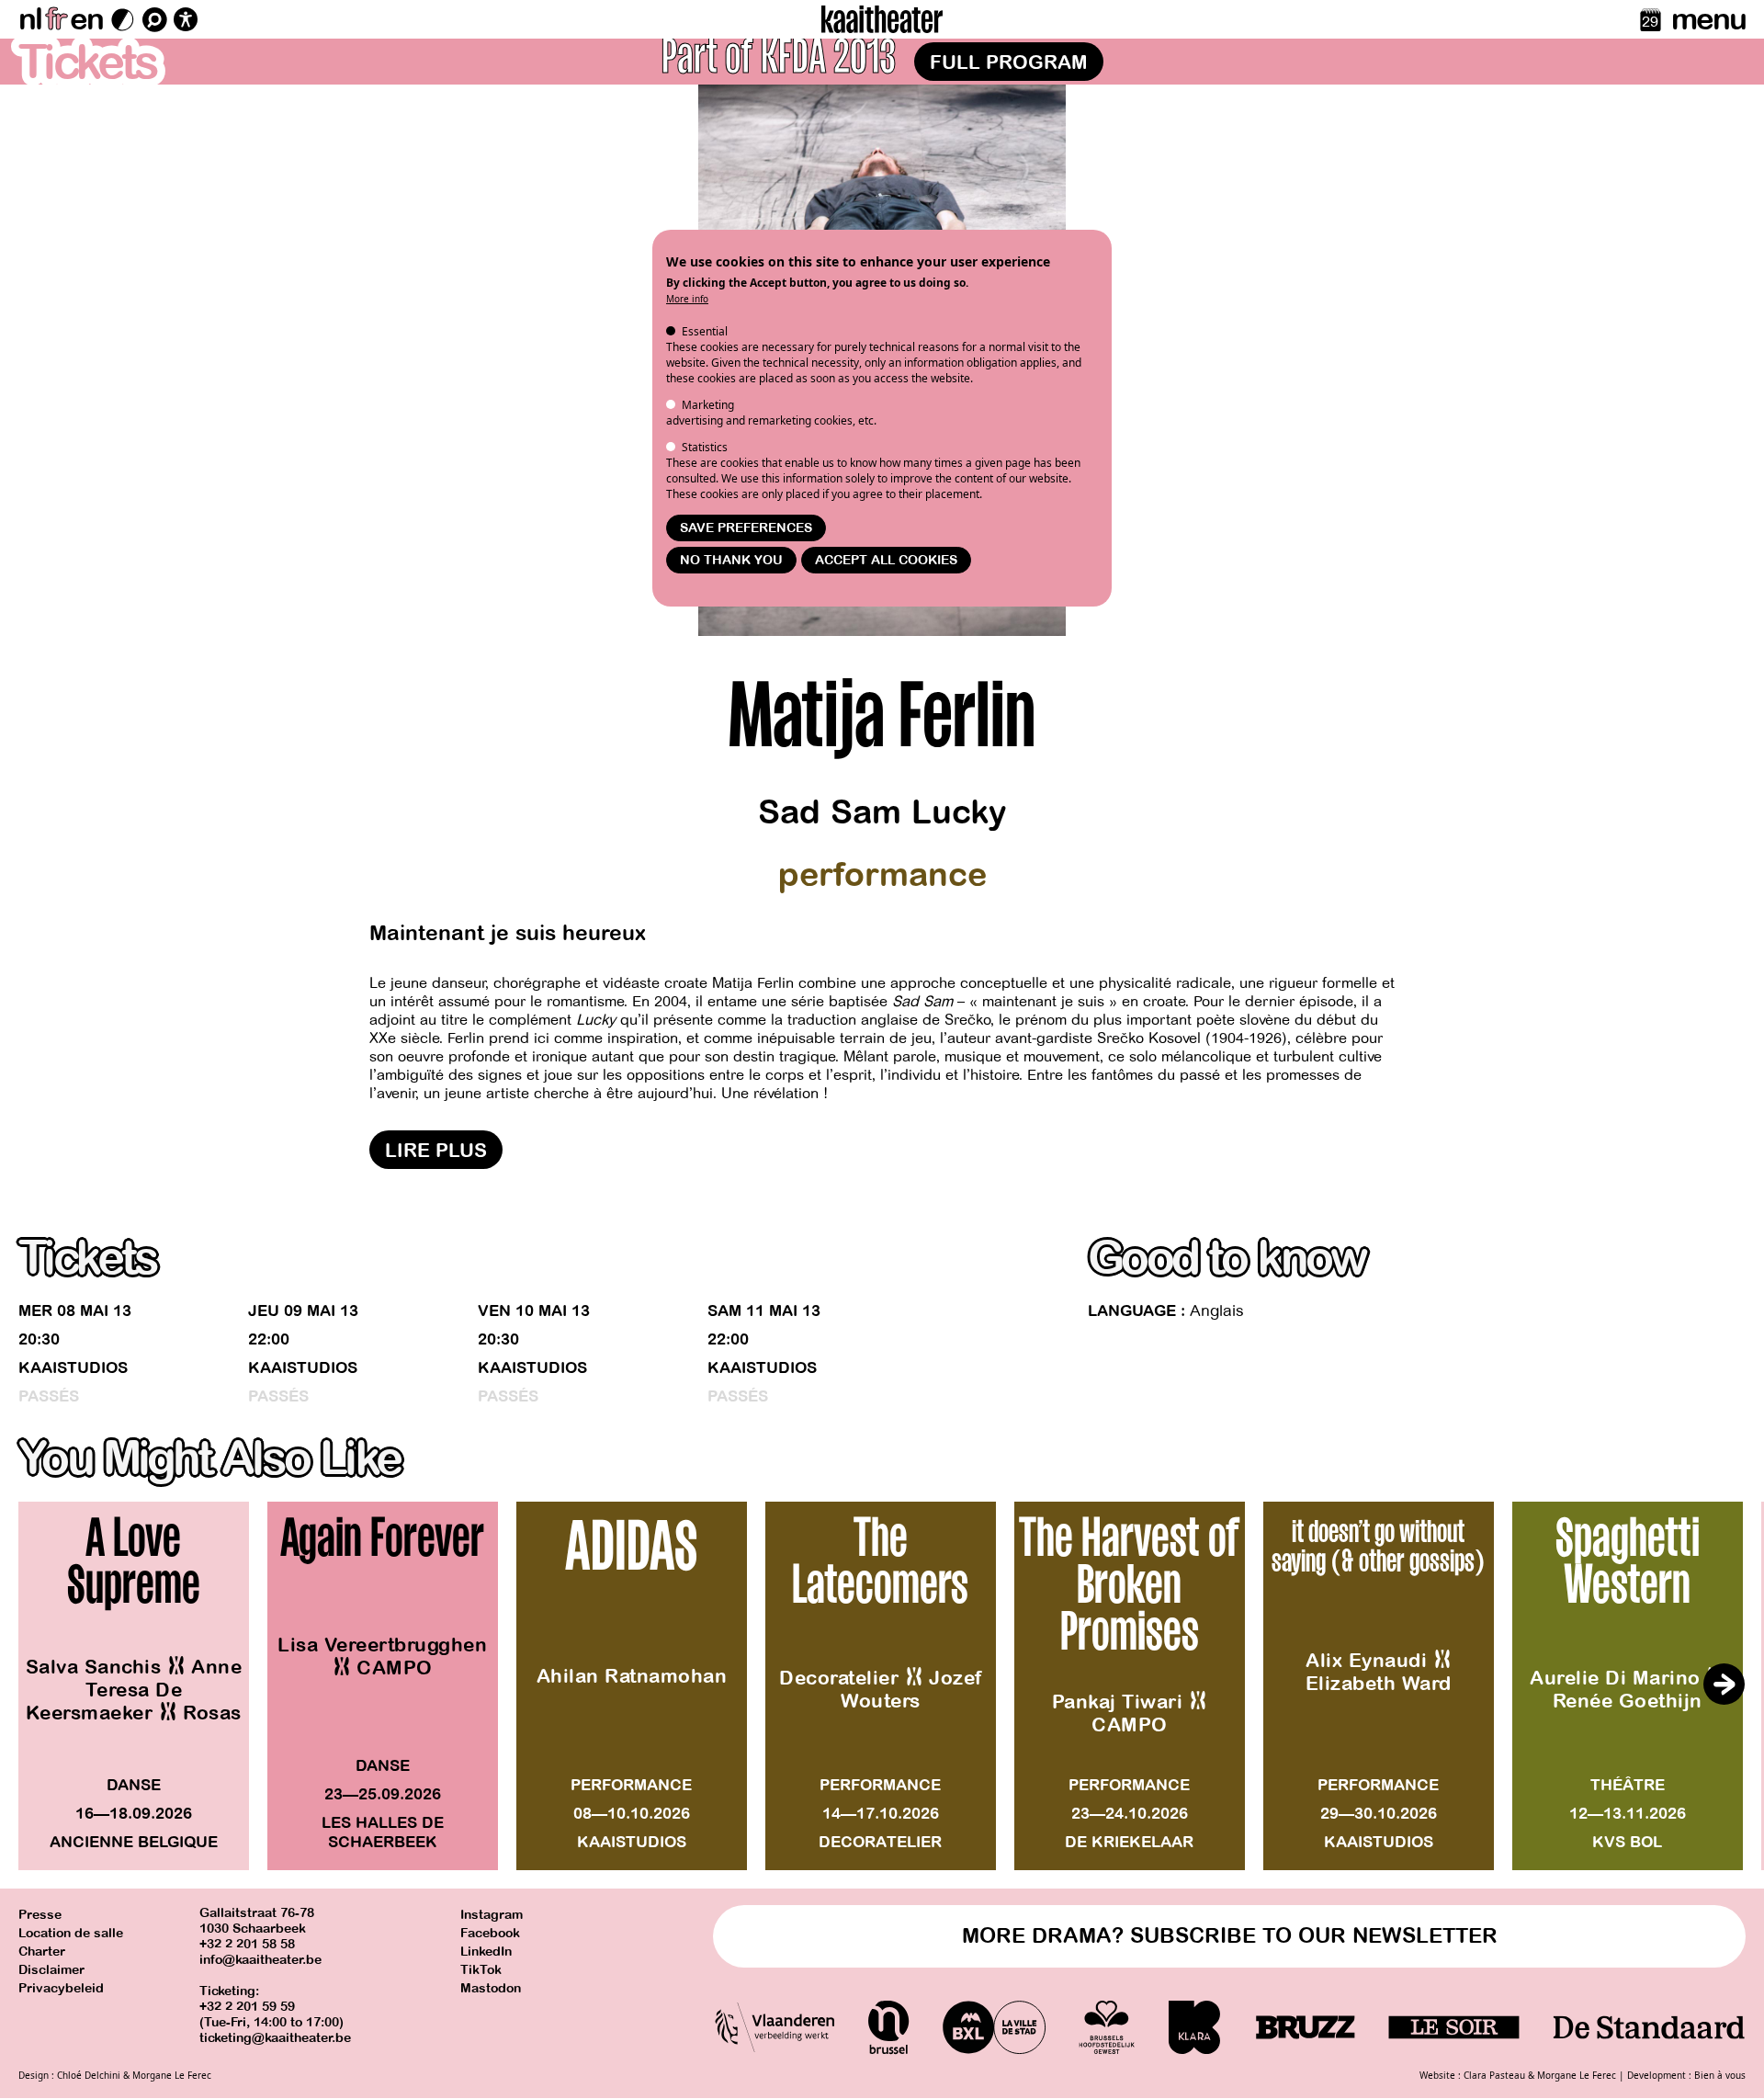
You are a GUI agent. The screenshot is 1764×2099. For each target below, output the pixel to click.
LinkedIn (486, 1952)
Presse (40, 1915)
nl (30, 19)
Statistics (705, 447)
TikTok (481, 1970)
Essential (705, 331)
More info (687, 299)
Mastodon (491, 1988)
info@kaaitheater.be (260, 1960)
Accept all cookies (886, 560)
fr (56, 19)
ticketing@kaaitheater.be (275, 2038)
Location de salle (71, 1933)
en (86, 19)
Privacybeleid (61, 1988)
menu (1708, 19)
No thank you (731, 560)
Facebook (490, 1933)
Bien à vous (1720, 2075)
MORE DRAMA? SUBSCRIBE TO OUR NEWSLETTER (1230, 1936)
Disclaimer (51, 1970)
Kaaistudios (73, 1368)
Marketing (708, 405)
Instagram (492, 1915)
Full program (1009, 62)
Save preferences (746, 528)
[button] (1724, 1685)
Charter (42, 1952)
